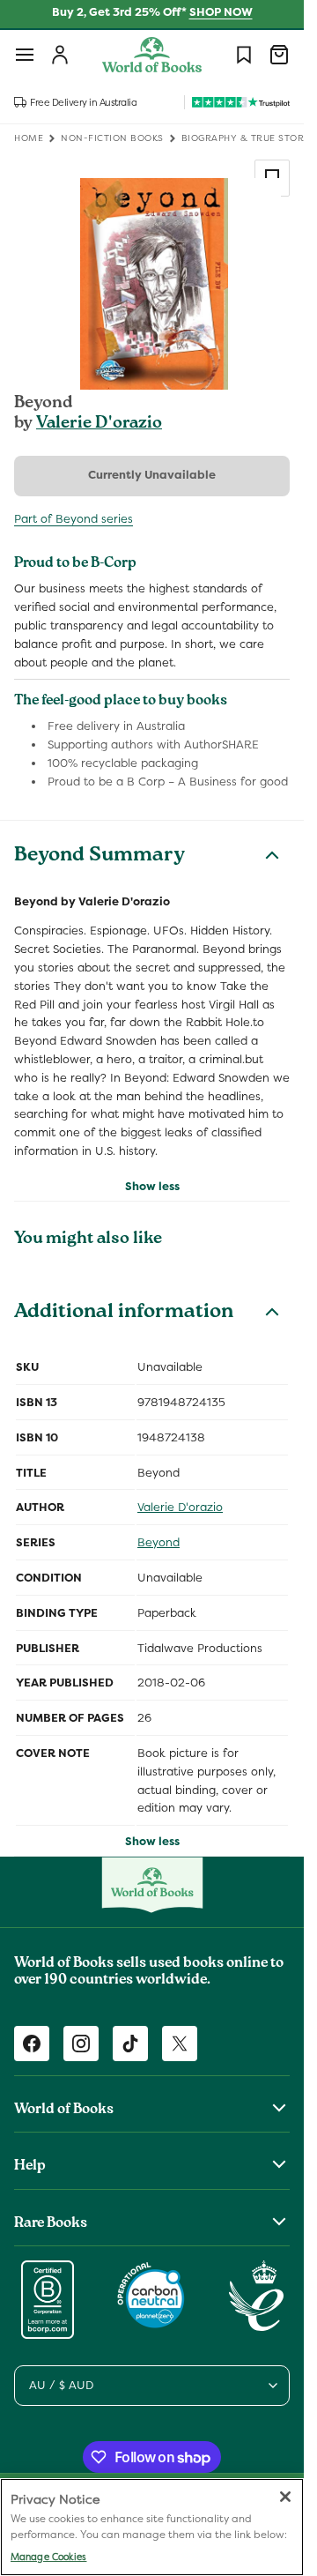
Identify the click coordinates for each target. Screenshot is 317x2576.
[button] (25, 55)
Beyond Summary (100, 857)
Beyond (158, 1542)
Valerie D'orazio (99, 424)
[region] (152, 2527)
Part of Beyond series (74, 519)
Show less (152, 1186)
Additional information (124, 1314)
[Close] (285, 2497)
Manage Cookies (48, 2557)
